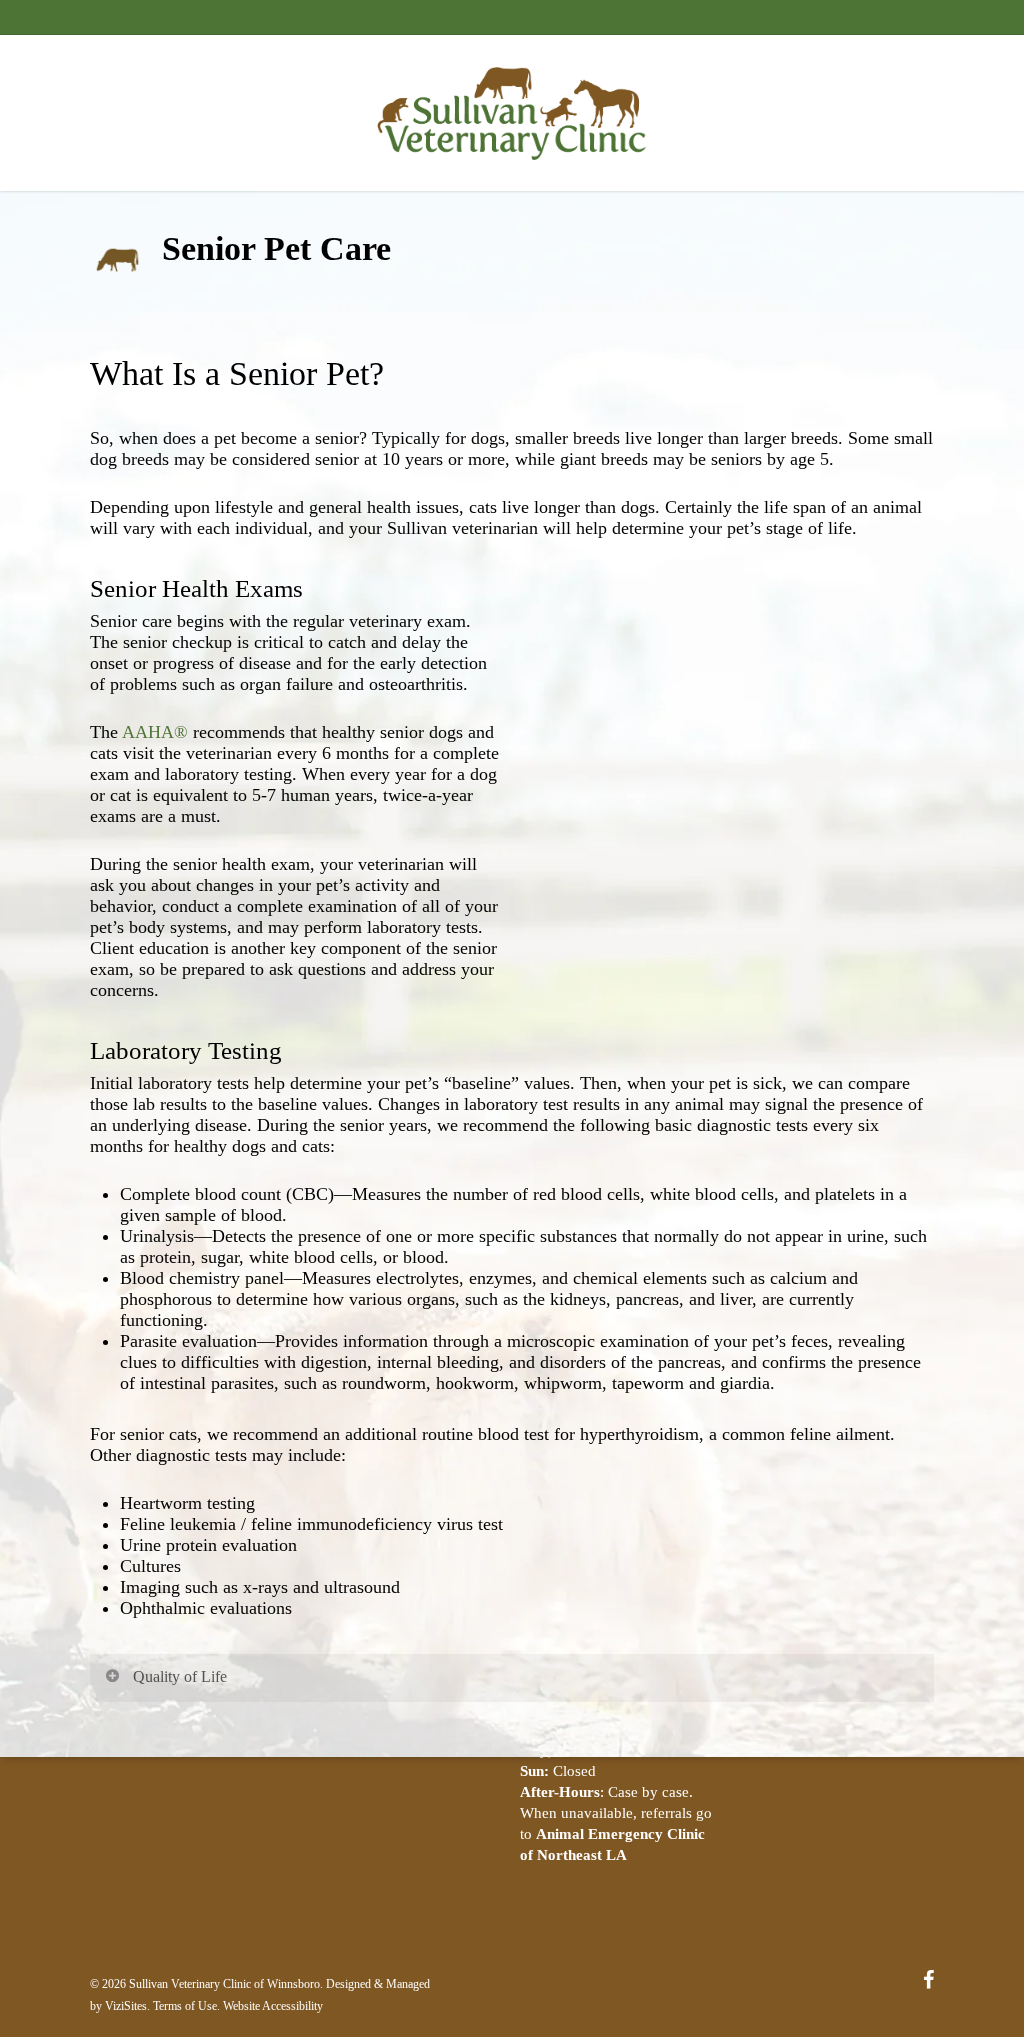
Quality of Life (180, 1676)
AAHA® (155, 732)
